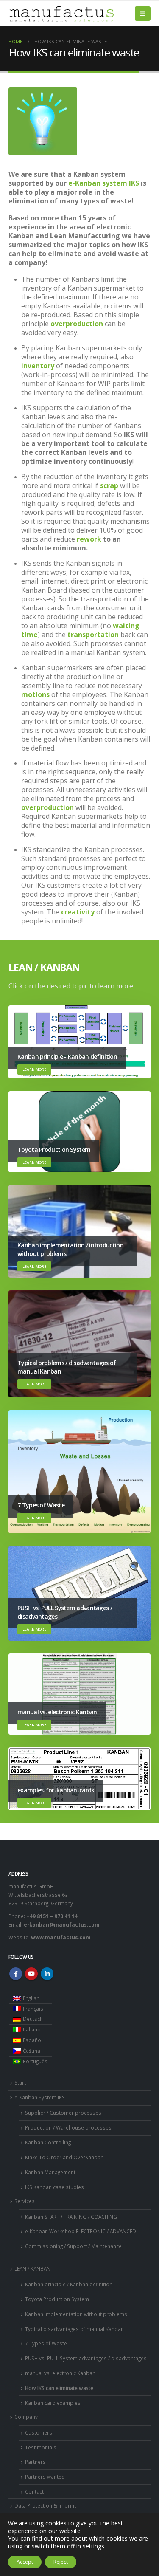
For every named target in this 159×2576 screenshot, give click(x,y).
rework (89, 539)
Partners (35, 2462)
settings (93, 2546)
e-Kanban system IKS (104, 183)
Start (20, 2082)
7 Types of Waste (46, 2343)
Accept (25, 2562)
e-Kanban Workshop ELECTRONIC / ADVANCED (81, 2231)
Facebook (16, 1974)
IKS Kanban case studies (54, 2187)
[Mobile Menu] (143, 14)
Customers (39, 2432)
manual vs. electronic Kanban (60, 2373)
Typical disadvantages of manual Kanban (74, 2329)
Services (25, 2201)
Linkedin (47, 1974)
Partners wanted (45, 2477)
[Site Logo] (61, 14)
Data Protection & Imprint (45, 2505)
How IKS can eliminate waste (59, 2388)
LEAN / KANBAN (32, 2268)
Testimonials (41, 2447)
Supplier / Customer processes (63, 2113)
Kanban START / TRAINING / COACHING (71, 2217)
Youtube (31, 1974)
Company (26, 2417)
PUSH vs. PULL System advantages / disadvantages (86, 2358)
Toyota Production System (57, 2299)
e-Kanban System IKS (40, 2097)
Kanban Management (50, 2172)
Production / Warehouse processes (68, 2127)
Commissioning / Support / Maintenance (73, 2246)
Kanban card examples (53, 2403)
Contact (34, 2491)
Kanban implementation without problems (76, 2314)
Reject (61, 2562)
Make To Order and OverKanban (64, 2157)
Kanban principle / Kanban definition (69, 2284)
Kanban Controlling (48, 2142)
